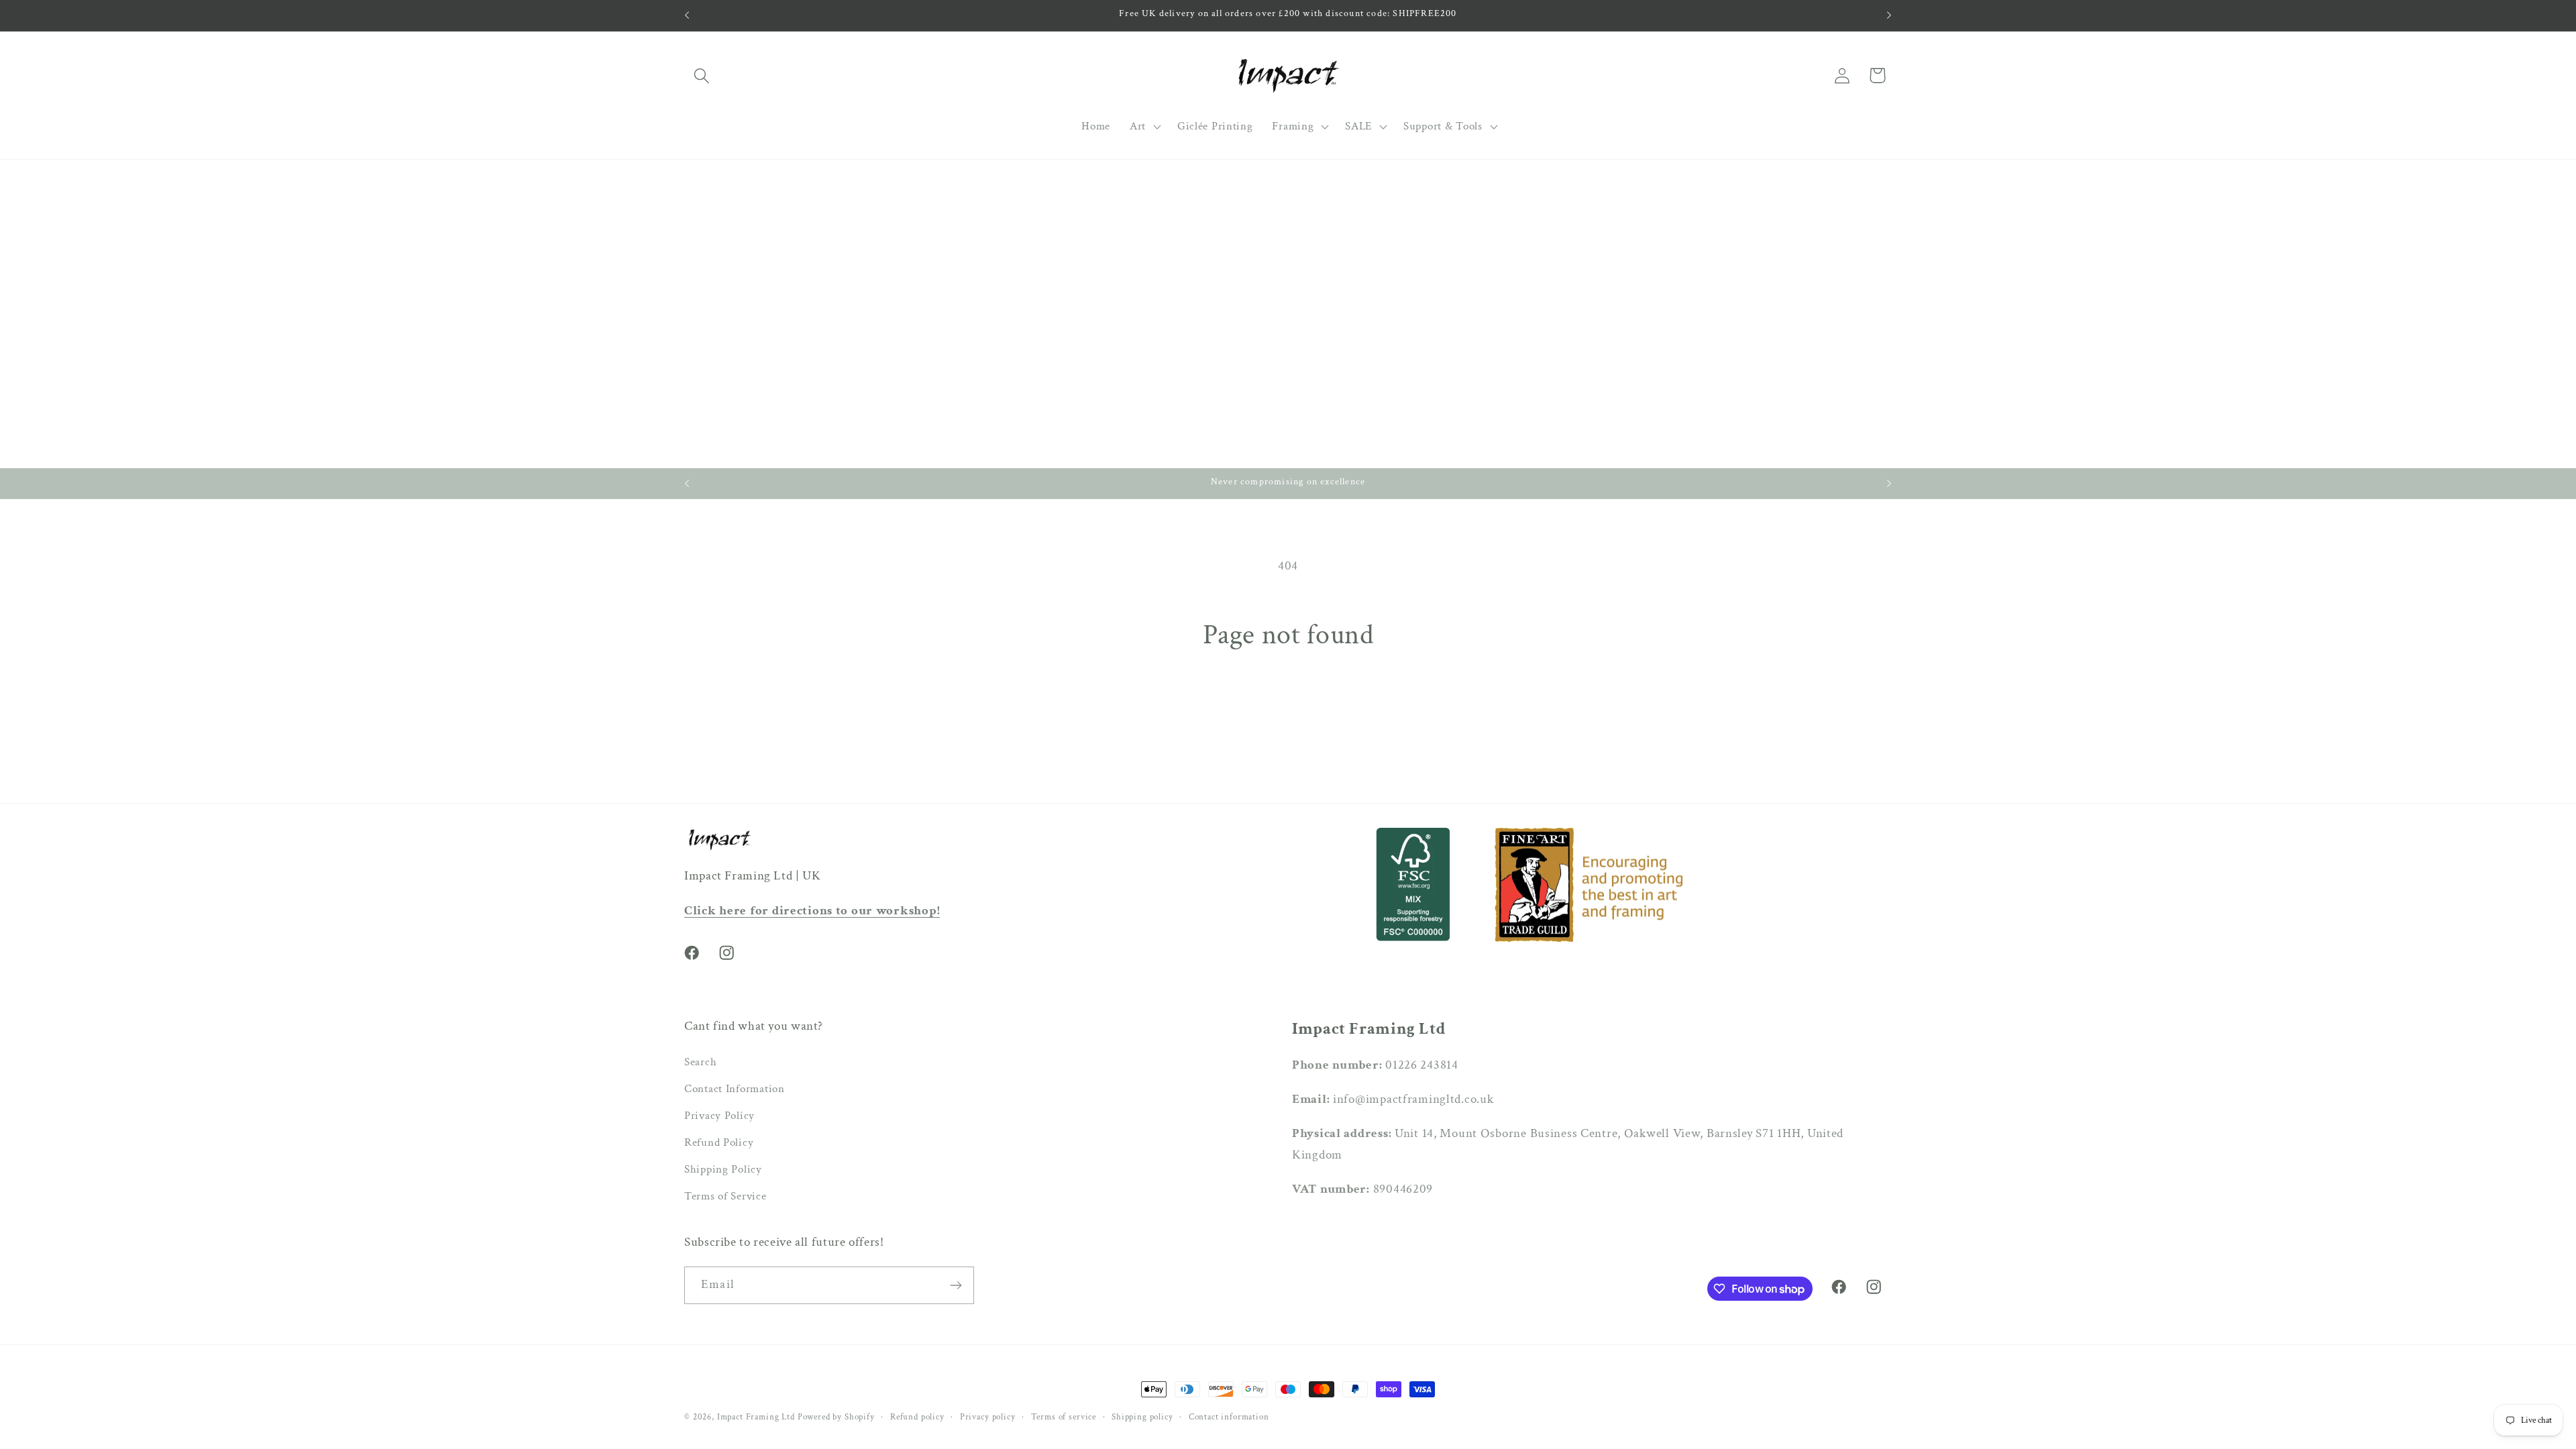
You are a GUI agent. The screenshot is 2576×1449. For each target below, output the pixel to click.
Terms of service (1064, 1417)
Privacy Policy (719, 1116)
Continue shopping (1288, 713)
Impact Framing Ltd (756, 1417)
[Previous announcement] (687, 15)
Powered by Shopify (836, 1417)
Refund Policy (719, 1142)
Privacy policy (988, 1417)
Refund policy (917, 1417)
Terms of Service (726, 1196)
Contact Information (735, 1089)
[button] (702, 75)
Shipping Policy (723, 1169)
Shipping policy (1142, 1417)
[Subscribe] (956, 1285)
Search (700, 1062)
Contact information (1229, 1417)
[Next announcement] (1889, 15)
